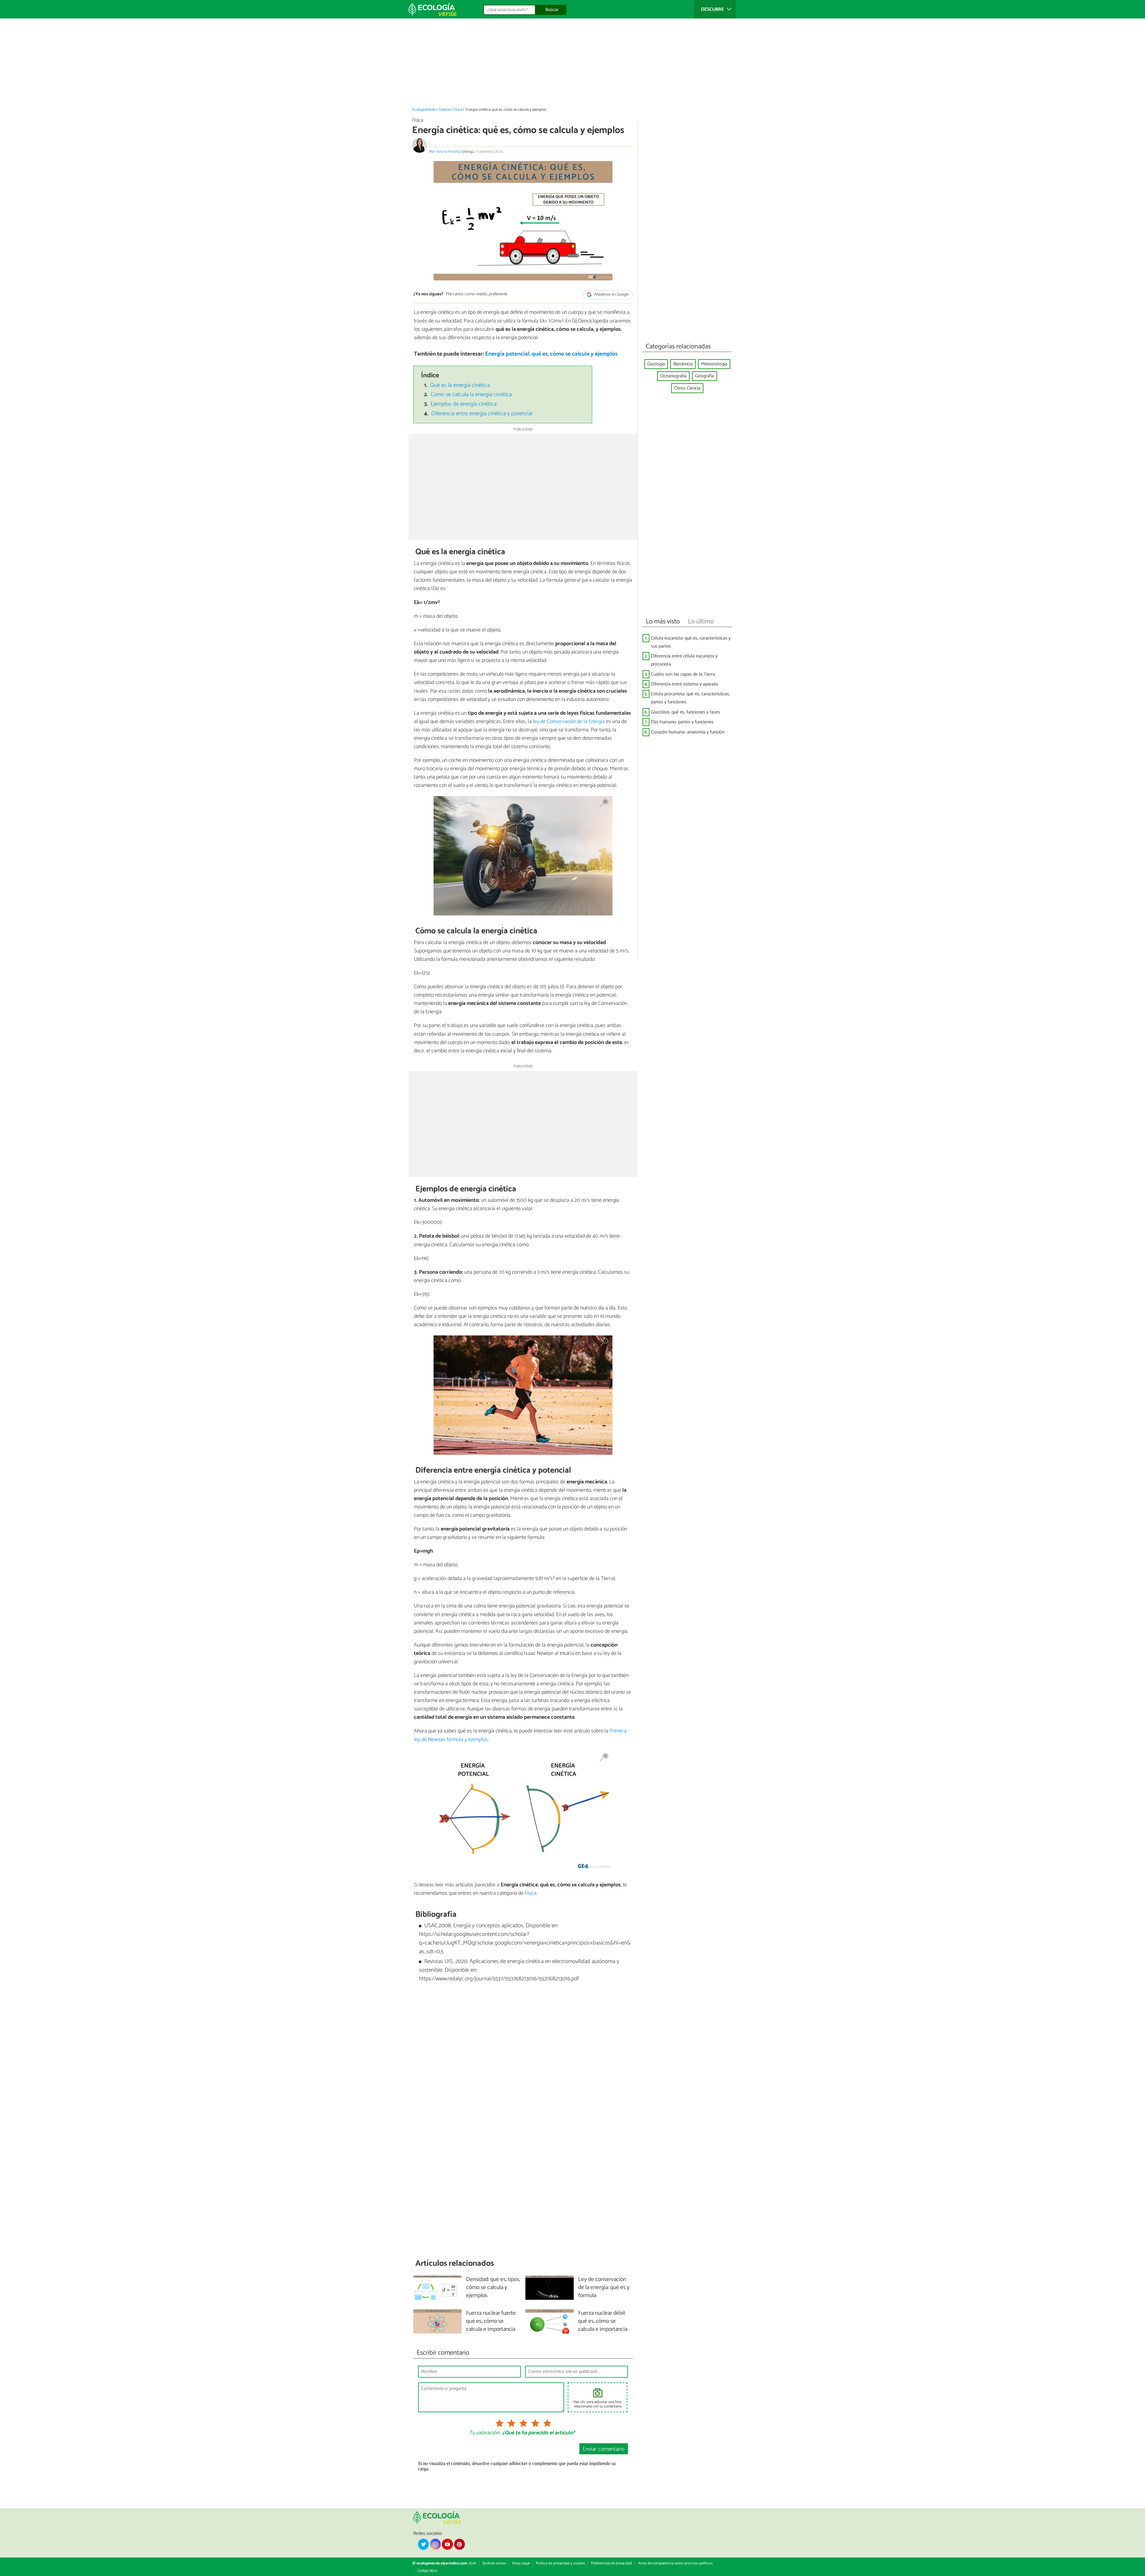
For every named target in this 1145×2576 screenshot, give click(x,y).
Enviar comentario (604, 2449)
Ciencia (444, 110)
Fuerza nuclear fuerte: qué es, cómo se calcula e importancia (491, 2321)
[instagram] (435, 2544)
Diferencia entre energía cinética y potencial (482, 414)
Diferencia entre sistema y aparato (684, 684)
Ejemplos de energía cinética (464, 404)
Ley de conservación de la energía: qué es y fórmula (604, 2288)
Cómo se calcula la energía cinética (471, 394)
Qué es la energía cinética (460, 385)
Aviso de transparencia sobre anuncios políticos (675, 2563)
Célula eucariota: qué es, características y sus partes (691, 642)
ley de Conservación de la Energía (569, 722)
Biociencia (683, 364)
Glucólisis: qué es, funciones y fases (686, 712)
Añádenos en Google (611, 295)
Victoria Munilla (448, 152)
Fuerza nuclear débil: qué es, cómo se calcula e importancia (603, 2321)
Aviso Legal (521, 2563)
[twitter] (423, 2544)
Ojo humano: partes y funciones (682, 722)
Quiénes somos (494, 2563)
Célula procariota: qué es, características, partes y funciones (690, 698)
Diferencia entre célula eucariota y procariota (684, 660)
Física (458, 110)
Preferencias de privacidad (612, 2563)
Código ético (427, 2571)
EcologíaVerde (424, 110)
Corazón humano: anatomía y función (688, 732)
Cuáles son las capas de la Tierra (683, 674)
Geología (656, 364)
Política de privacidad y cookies (560, 2563)
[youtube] (447, 2544)
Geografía (705, 376)
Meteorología (714, 364)
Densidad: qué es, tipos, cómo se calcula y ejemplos (493, 2288)
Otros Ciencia (687, 388)
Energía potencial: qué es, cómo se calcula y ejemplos (551, 354)
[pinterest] (459, 2544)
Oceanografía (673, 376)
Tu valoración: (484, 2433)
